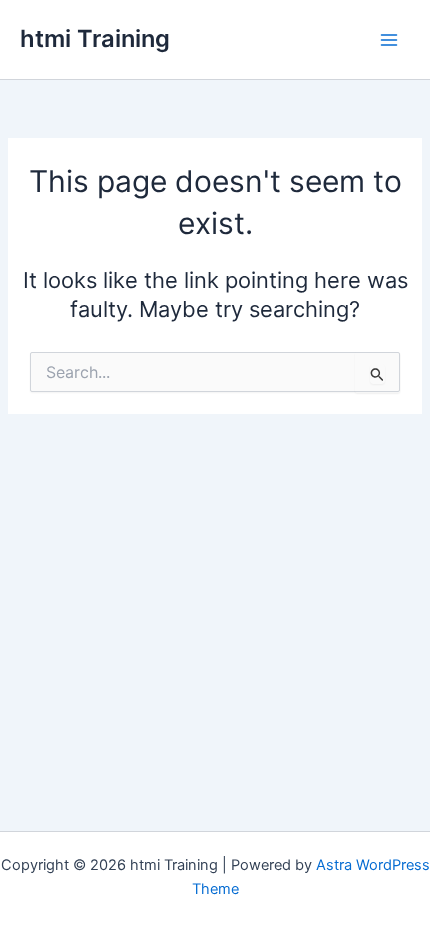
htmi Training (95, 38)
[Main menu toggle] (389, 40)
